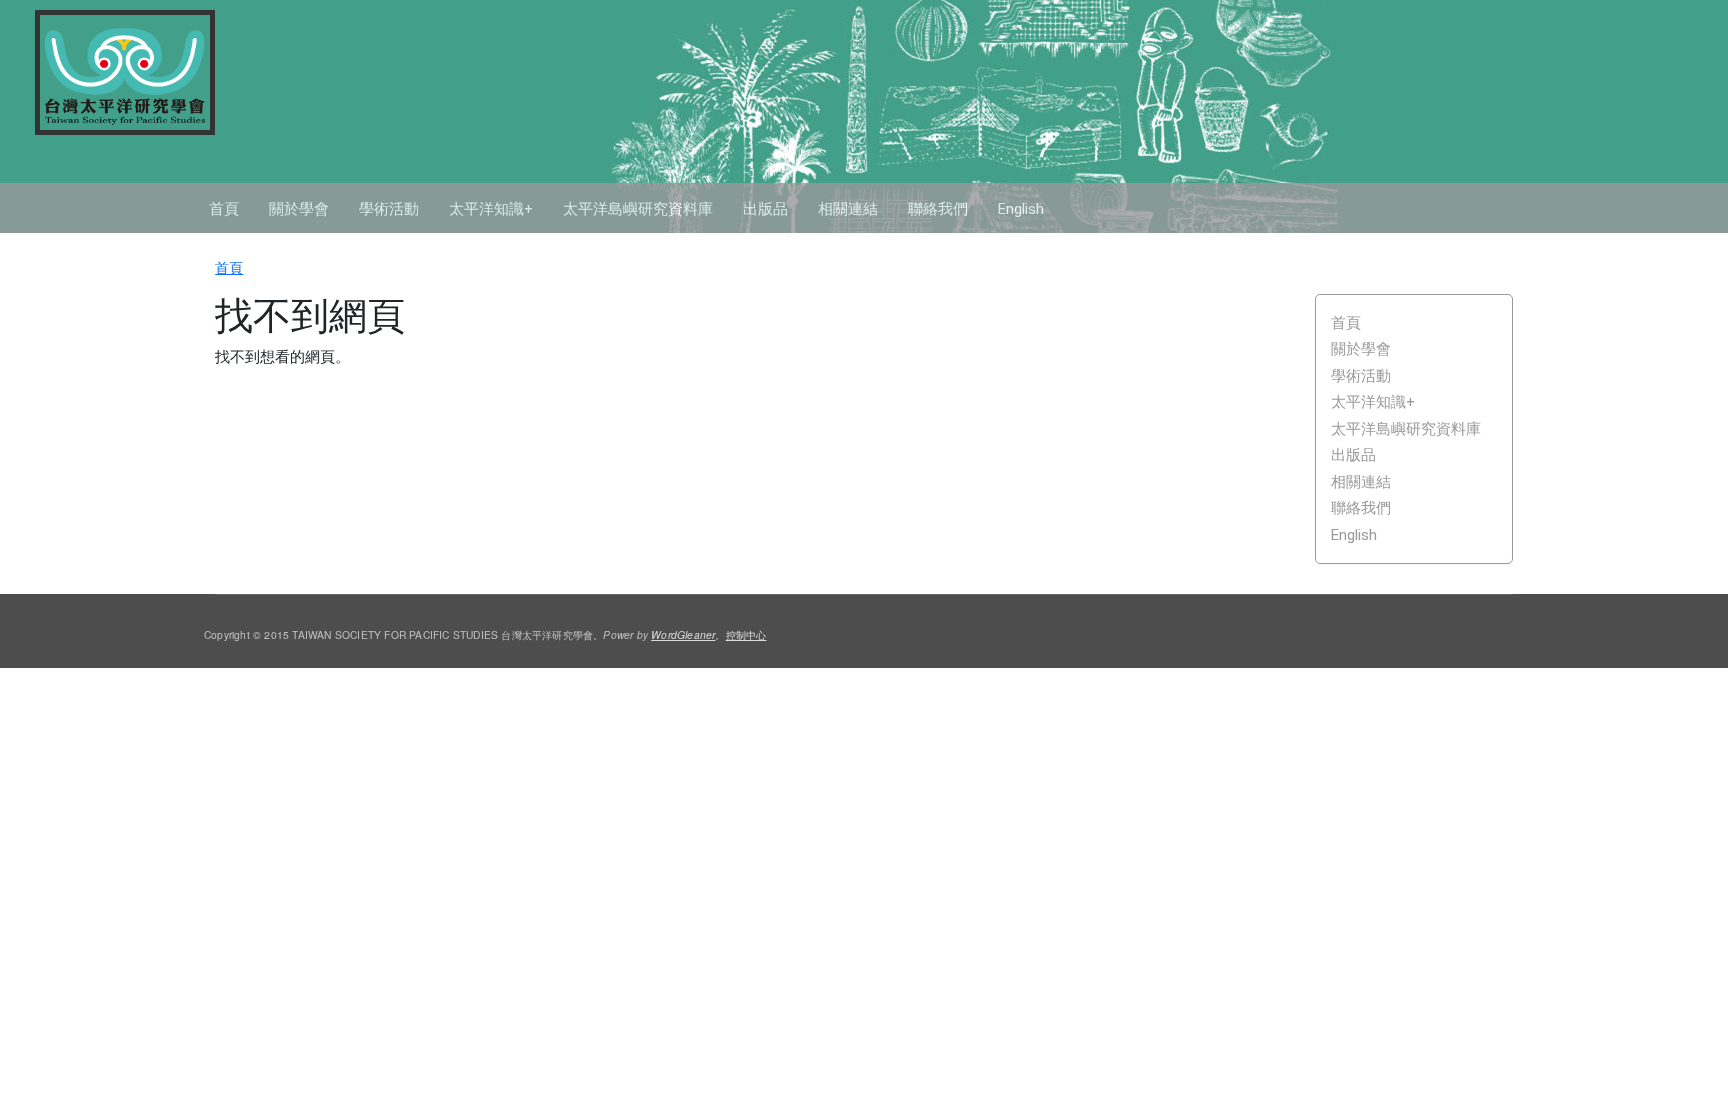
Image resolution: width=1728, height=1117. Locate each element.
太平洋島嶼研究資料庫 (638, 209)
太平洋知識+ (491, 209)
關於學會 (299, 209)
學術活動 (389, 209)
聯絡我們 (938, 209)
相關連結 (848, 209)
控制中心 (746, 634)
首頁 (224, 209)
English (1021, 209)
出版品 (765, 209)
